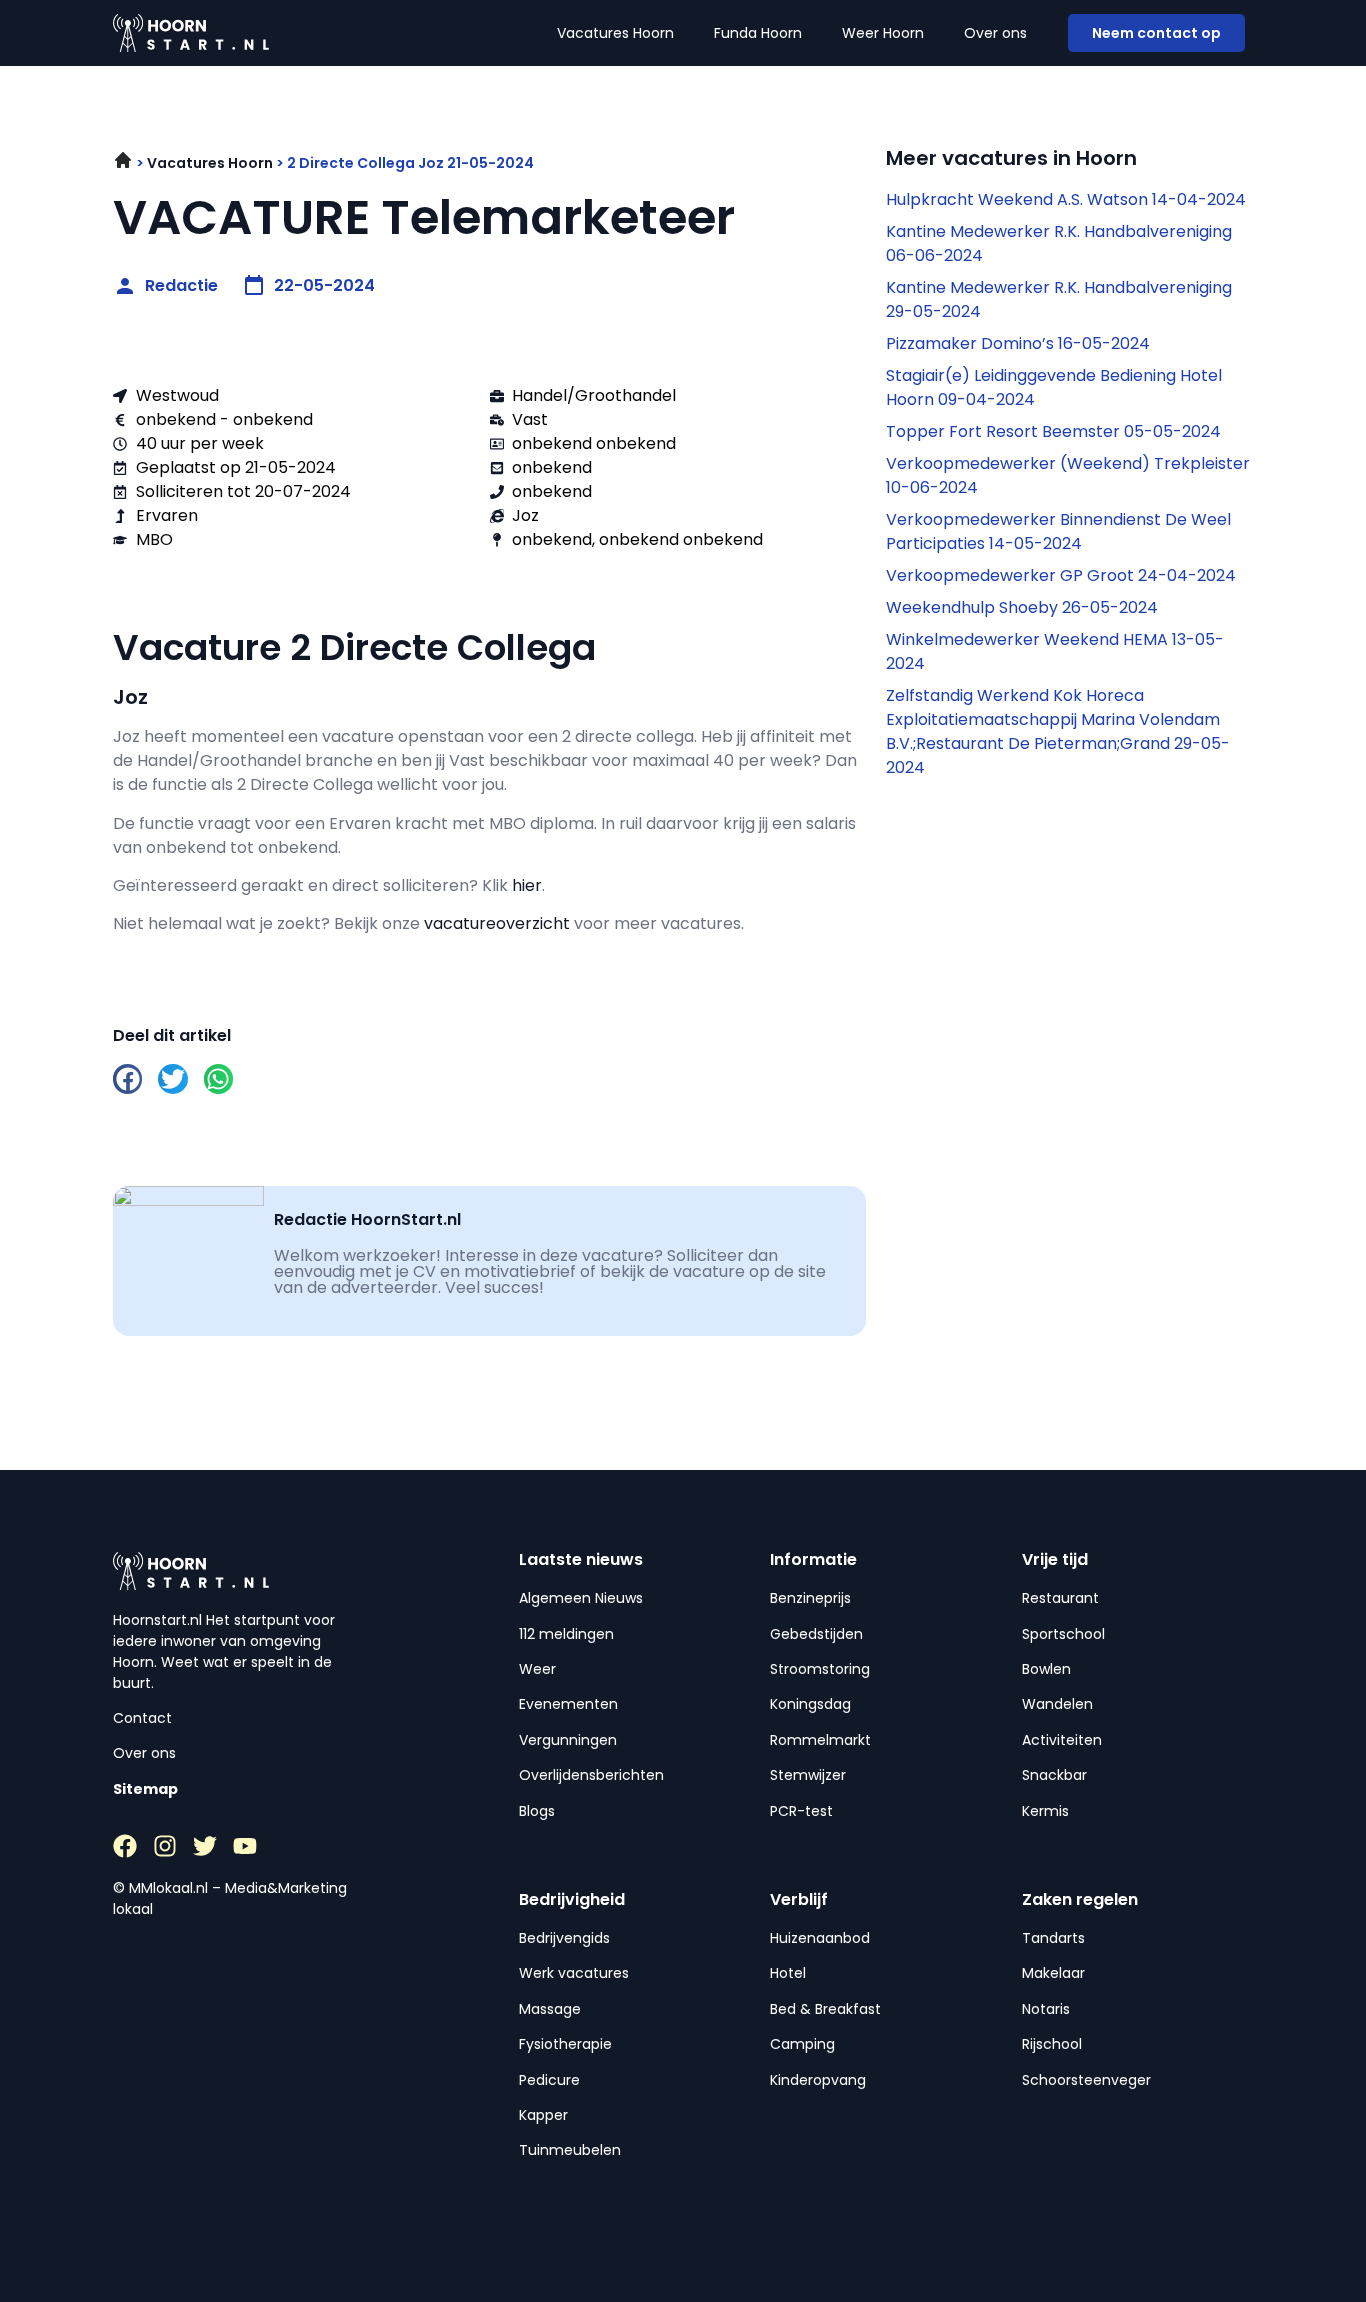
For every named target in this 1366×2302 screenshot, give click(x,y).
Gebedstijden (816, 1634)
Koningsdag (810, 1704)
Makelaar (1053, 1973)
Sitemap (145, 1789)
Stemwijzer (808, 1775)
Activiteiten (1062, 1740)
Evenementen (568, 1704)
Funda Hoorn (758, 33)
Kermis (1045, 1811)
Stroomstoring (820, 1669)
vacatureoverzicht (497, 923)
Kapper (543, 2115)
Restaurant (1060, 1598)
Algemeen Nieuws (581, 1598)
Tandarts (1053, 1938)
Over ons (995, 33)
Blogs (537, 1811)
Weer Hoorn (883, 33)
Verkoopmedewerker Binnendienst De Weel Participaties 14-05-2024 (1058, 531)
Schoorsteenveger (1086, 2080)
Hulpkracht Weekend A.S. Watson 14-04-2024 (1066, 199)
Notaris (1046, 2009)
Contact (142, 1718)
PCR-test (801, 1811)
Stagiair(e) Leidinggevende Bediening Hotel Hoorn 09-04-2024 (1054, 387)
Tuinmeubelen (570, 2150)
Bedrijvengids (564, 1938)
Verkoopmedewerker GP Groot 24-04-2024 (1061, 575)
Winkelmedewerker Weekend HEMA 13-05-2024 (1055, 651)
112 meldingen (566, 1634)
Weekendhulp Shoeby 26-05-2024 (1022, 607)
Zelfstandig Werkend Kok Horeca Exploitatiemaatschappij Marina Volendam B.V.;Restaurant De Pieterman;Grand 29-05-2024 (1058, 731)
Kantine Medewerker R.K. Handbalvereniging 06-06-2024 (1059, 243)
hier (527, 885)
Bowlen (1046, 1669)
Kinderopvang (818, 2080)
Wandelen (1057, 1704)
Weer (537, 1669)
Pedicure (549, 2080)
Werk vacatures (574, 1973)
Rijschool (1052, 2044)
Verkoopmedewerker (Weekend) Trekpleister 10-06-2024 (1068, 475)
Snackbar (1054, 1775)
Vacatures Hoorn (615, 33)
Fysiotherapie (565, 2044)
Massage (550, 2009)
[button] (127, 1078)
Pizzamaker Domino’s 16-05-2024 (1018, 343)
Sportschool (1063, 1634)
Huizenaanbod (820, 1938)
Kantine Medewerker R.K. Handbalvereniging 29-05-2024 (1059, 299)
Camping (802, 2044)
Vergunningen (568, 1740)
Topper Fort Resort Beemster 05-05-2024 (1053, 431)
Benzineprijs (810, 1598)
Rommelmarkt (820, 1740)
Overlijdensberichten (591, 1775)
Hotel (788, 1973)
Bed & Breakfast (825, 2009)
